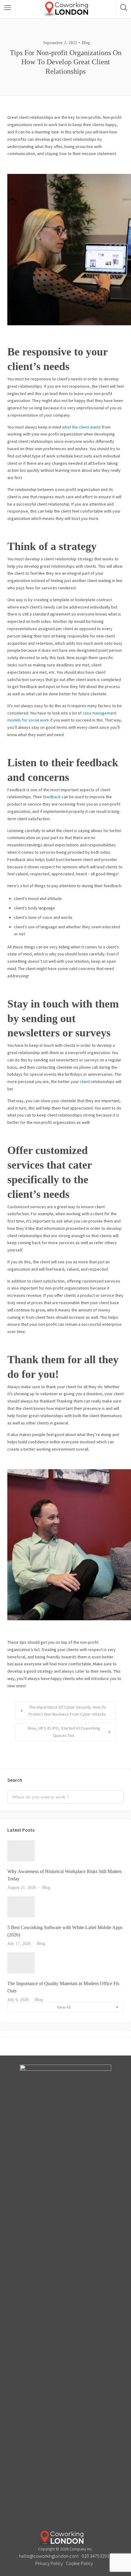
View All (64, 2007)
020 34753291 (96, 2556)
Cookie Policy (79, 2563)
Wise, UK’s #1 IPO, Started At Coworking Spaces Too (64, 1732)
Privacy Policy (49, 2563)
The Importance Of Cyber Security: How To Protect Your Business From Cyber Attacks (67, 1711)
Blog (86, 43)
